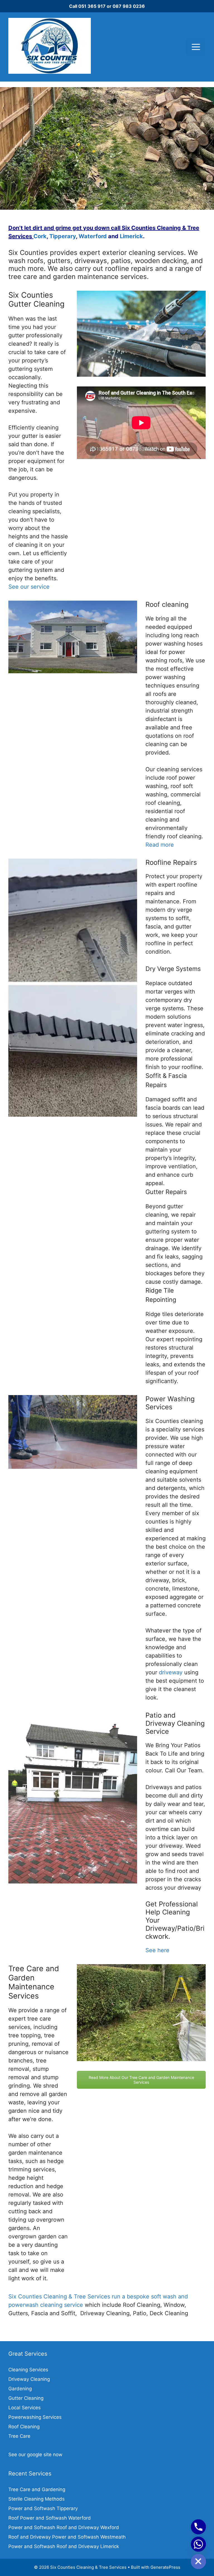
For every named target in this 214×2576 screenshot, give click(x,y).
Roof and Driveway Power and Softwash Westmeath (67, 2537)
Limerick (131, 236)
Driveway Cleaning (29, 2379)
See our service (29, 587)
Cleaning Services (28, 2370)
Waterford (93, 236)
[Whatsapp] (198, 2544)
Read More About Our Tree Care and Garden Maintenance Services (141, 2080)
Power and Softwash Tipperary (43, 2508)
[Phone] (198, 2527)
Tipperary (63, 236)
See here (157, 1950)
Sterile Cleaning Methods (37, 2499)
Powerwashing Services (35, 2417)
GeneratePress (165, 2567)
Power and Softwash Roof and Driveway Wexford (64, 2527)
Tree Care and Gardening (37, 2489)
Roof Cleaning (24, 2427)
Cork (40, 236)
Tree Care (19, 2436)
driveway (171, 1672)
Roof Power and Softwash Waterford (50, 2518)
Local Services (25, 2408)
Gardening (20, 2389)
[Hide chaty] (198, 2561)
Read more (160, 845)
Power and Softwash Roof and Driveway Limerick (64, 2546)
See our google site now (35, 2455)
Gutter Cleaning (26, 2398)
